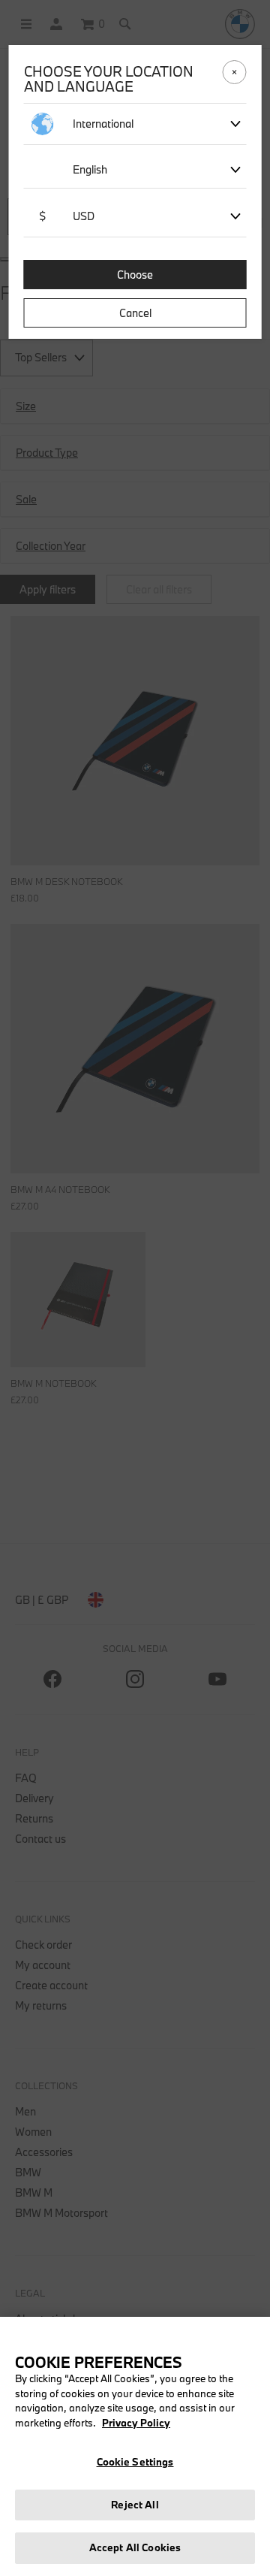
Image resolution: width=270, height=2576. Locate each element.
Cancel (135, 313)
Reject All (135, 2505)
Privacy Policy (136, 2423)
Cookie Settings (135, 2462)
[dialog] (135, 1288)
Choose (135, 275)
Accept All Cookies (135, 2547)
